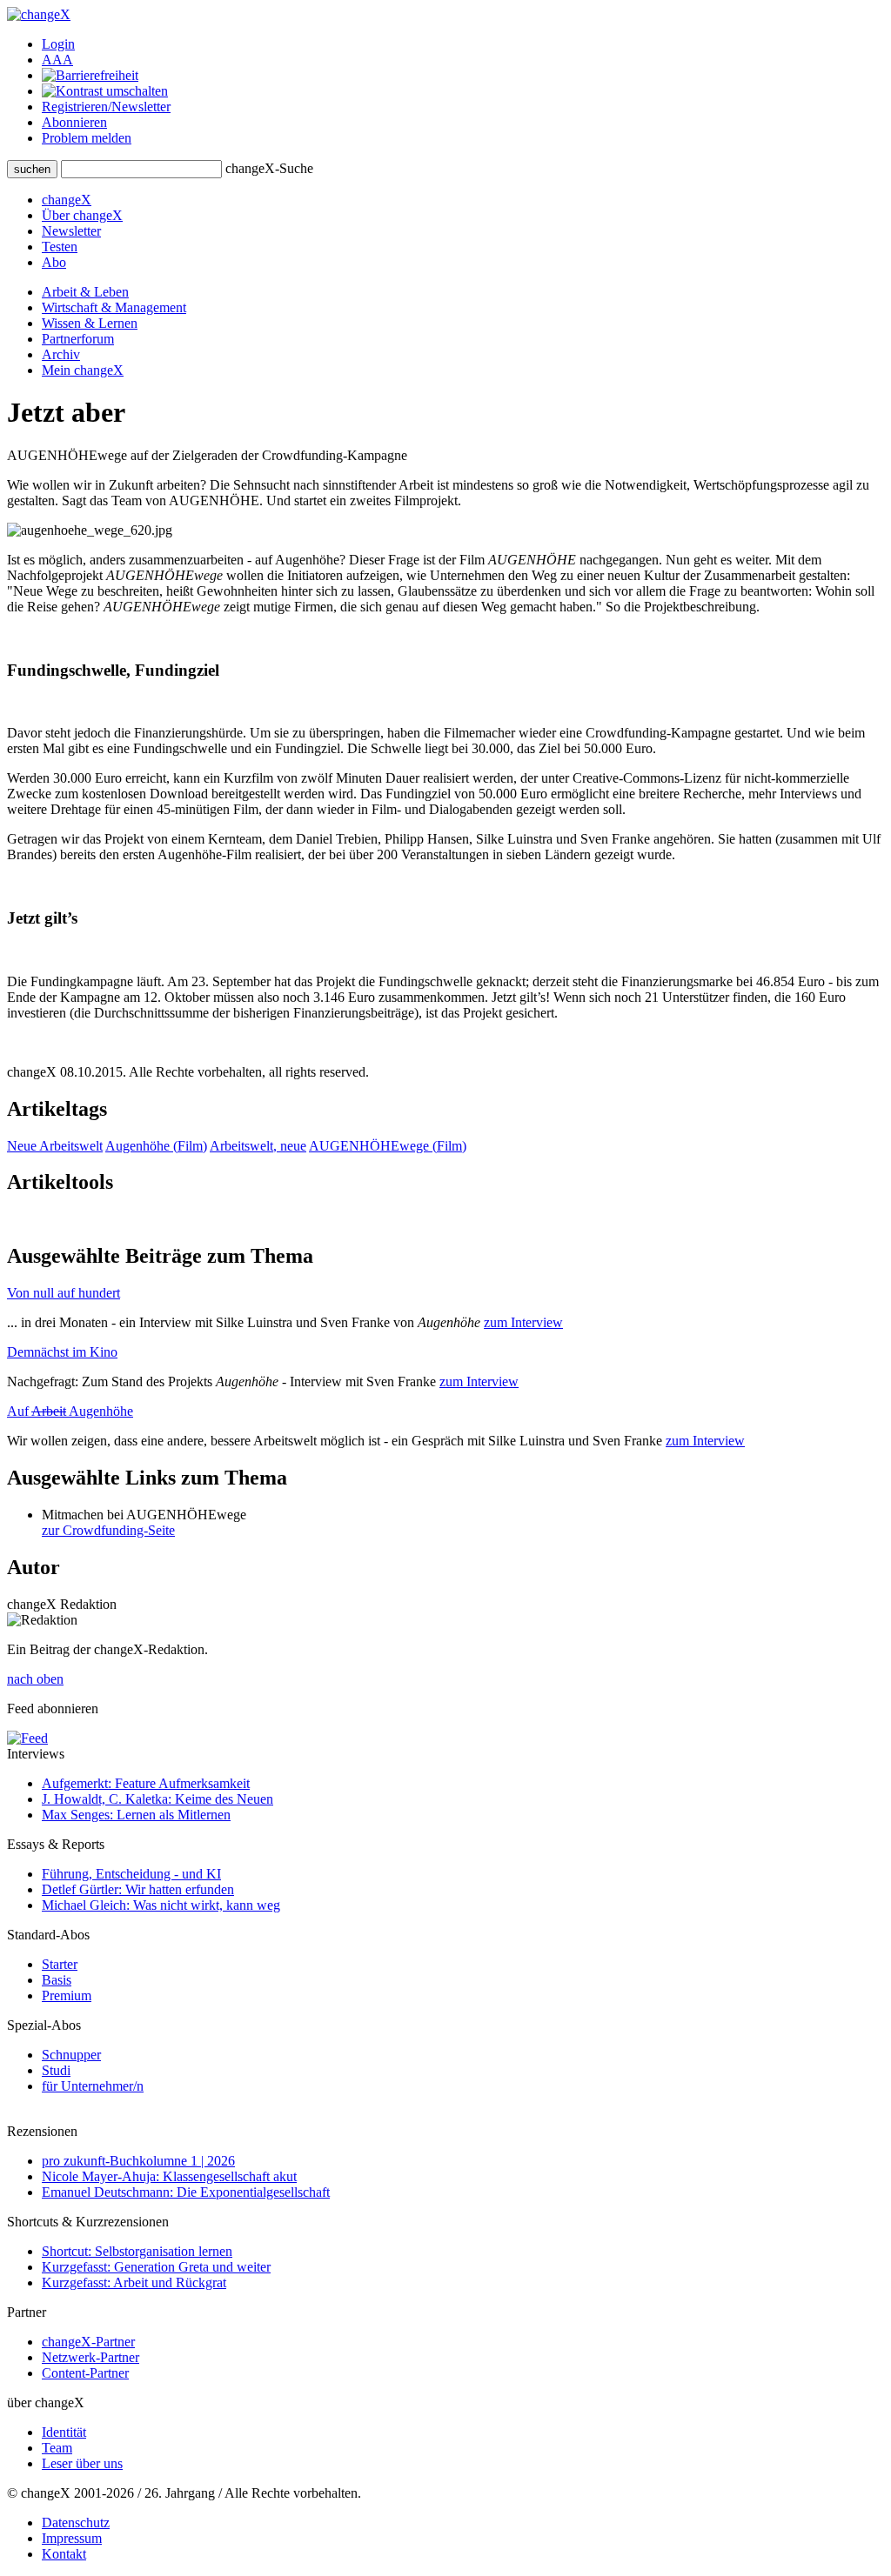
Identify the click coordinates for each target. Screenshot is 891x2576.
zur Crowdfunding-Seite (108, 1530)
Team (57, 2448)
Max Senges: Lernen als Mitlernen (136, 1815)
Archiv (61, 354)
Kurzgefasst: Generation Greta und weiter (156, 2267)
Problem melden (87, 138)
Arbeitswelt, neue (258, 1146)
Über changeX (82, 215)
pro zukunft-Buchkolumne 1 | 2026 (138, 2161)
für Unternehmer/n (93, 2086)
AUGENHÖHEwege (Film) (388, 1146)
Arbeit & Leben (85, 292)
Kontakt (64, 2554)
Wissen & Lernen (90, 323)
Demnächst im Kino (62, 1352)
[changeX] (39, 14)
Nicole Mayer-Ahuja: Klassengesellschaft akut (169, 2176)
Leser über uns (82, 2463)
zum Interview (523, 1322)
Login (58, 44)
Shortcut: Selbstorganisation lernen (137, 2251)
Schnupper (71, 2055)
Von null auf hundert (64, 1293)
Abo (54, 262)
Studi (56, 2070)
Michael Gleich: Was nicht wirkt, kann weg (161, 1905)
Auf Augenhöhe (70, 1411)
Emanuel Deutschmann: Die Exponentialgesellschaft (186, 2192)
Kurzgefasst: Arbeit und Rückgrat (134, 2282)
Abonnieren (74, 122)
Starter (60, 1964)
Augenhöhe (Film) (156, 1146)
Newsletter (71, 231)
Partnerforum (78, 339)
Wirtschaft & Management (114, 307)
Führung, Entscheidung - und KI (131, 1874)
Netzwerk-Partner (90, 2357)
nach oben (35, 1679)
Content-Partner (85, 2373)
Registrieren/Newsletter (106, 107)
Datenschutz (76, 2523)
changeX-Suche (269, 168)
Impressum (72, 2538)
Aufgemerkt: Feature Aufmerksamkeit (146, 1783)
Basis (57, 1980)
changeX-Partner (88, 2342)
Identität (64, 2432)
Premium (67, 1995)
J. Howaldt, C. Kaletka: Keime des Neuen (157, 1799)
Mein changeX (83, 370)
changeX (67, 200)
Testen (60, 247)
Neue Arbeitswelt (55, 1146)
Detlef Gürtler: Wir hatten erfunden (138, 1889)
